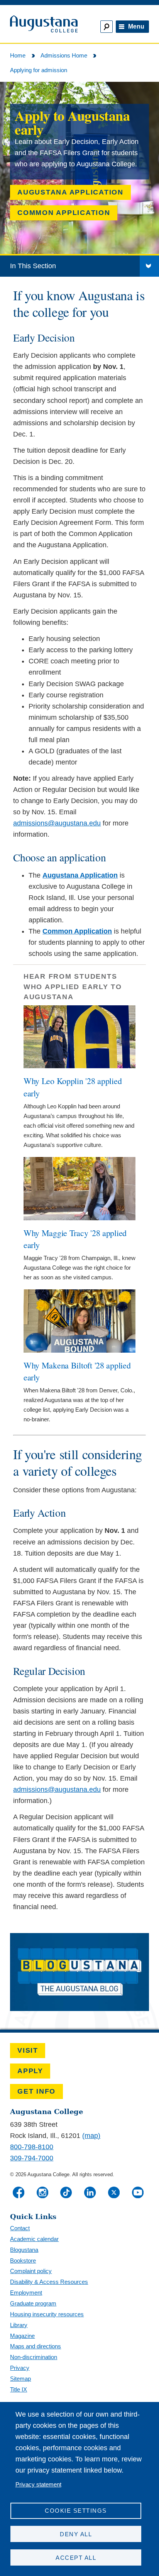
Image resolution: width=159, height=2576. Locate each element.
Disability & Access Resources (49, 2282)
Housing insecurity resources (47, 2314)
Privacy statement (38, 2484)
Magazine (22, 2336)
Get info (36, 2091)
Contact (20, 2228)
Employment (26, 2293)
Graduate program (33, 2303)
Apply (30, 2071)
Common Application (64, 213)
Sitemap (20, 2379)
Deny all (76, 2534)
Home (18, 55)
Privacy (20, 2368)
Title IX (19, 2389)
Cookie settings (76, 2511)
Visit (28, 2050)
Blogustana (24, 2250)
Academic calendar (34, 2239)
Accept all (76, 2558)
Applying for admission (39, 70)
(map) (91, 2136)
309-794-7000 (32, 2158)
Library (19, 2325)
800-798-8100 (32, 2147)
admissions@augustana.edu (57, 823)
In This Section (33, 266)
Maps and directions (36, 2346)
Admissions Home (64, 55)
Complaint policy (31, 2271)
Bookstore (23, 2261)
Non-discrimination (34, 2357)
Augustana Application (70, 192)
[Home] (43, 24)
